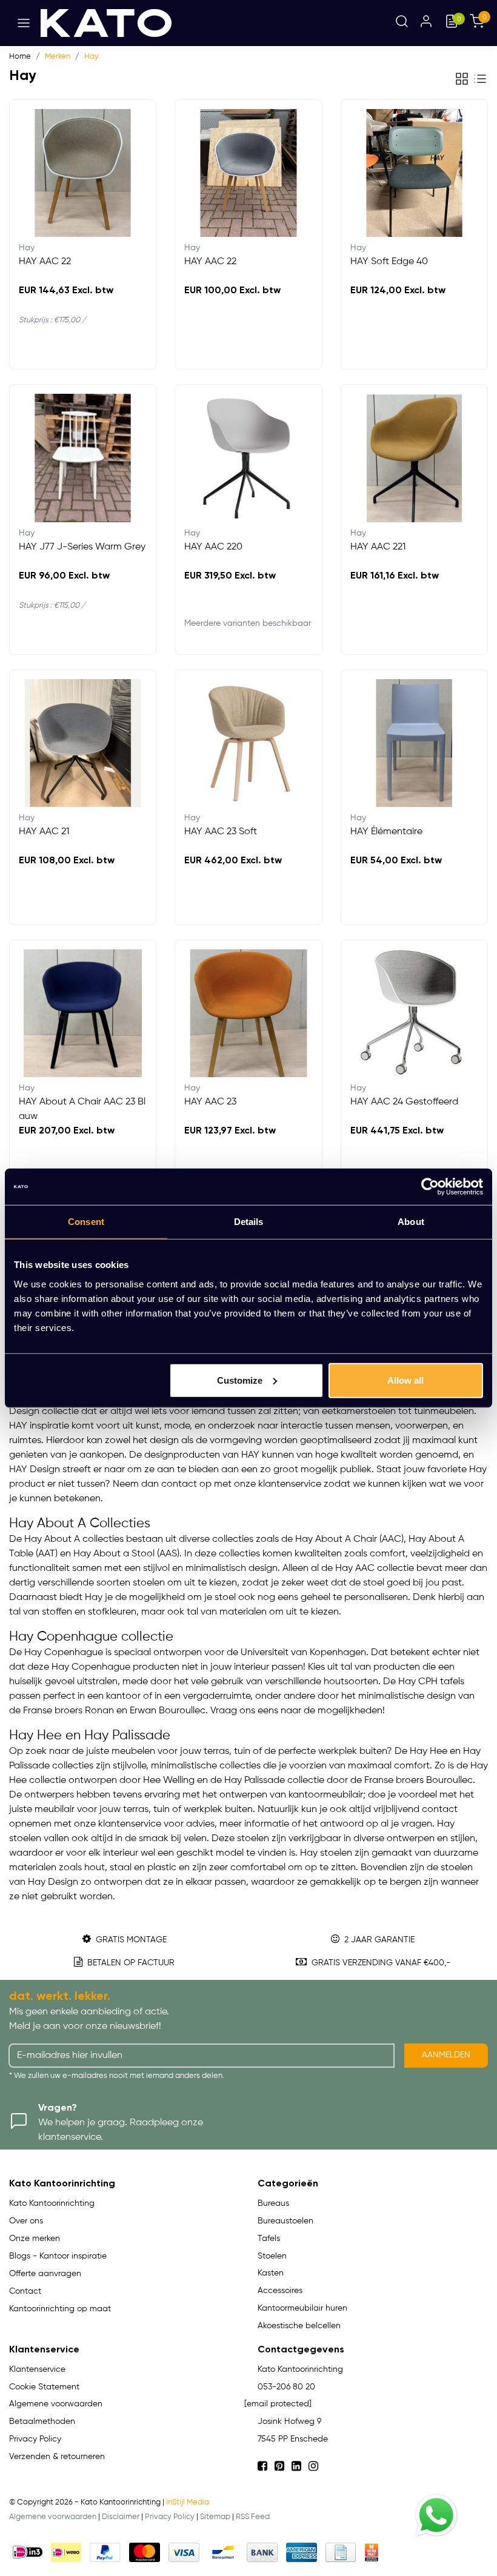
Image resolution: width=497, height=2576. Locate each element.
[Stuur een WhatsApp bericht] (436, 2515)
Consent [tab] (86, 1222)
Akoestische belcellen (299, 2326)
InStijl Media (188, 2502)
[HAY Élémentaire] (414, 743)
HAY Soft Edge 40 (389, 262)
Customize (240, 1380)
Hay (92, 57)
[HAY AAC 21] (83, 743)
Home (20, 57)
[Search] (402, 23)
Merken (58, 57)
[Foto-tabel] (462, 79)
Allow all (405, 1380)
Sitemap (215, 2517)
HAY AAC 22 (45, 262)
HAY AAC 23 (210, 1102)
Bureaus (273, 2203)
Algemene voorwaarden (53, 2517)
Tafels (269, 2239)
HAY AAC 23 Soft (221, 832)
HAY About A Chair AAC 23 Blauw (82, 1109)
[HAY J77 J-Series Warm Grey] (83, 458)
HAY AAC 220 (213, 547)
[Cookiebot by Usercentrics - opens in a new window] (430, 1187)
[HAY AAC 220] (248, 458)
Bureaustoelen (285, 2221)
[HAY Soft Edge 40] (414, 173)
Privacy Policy (170, 2517)
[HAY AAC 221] (414, 458)
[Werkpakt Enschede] (372, 2552)
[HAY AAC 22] (83, 173)
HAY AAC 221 (378, 547)
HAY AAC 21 (44, 832)
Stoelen (272, 2256)
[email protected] (278, 2404)
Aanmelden (446, 2055)
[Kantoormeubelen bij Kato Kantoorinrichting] (106, 23)
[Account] (426, 23)
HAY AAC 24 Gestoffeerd (404, 1102)
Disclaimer (121, 2517)
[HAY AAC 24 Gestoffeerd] (414, 1013)
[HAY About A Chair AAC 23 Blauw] (83, 1013)
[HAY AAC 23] (248, 1013)
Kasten (271, 2273)
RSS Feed (253, 2517)
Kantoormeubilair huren (302, 2308)
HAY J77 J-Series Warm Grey (82, 547)
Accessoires (280, 2291)
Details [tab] (249, 1222)
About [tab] (411, 1222)
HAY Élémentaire (386, 832)
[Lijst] (480, 79)
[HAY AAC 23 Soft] (248, 743)
